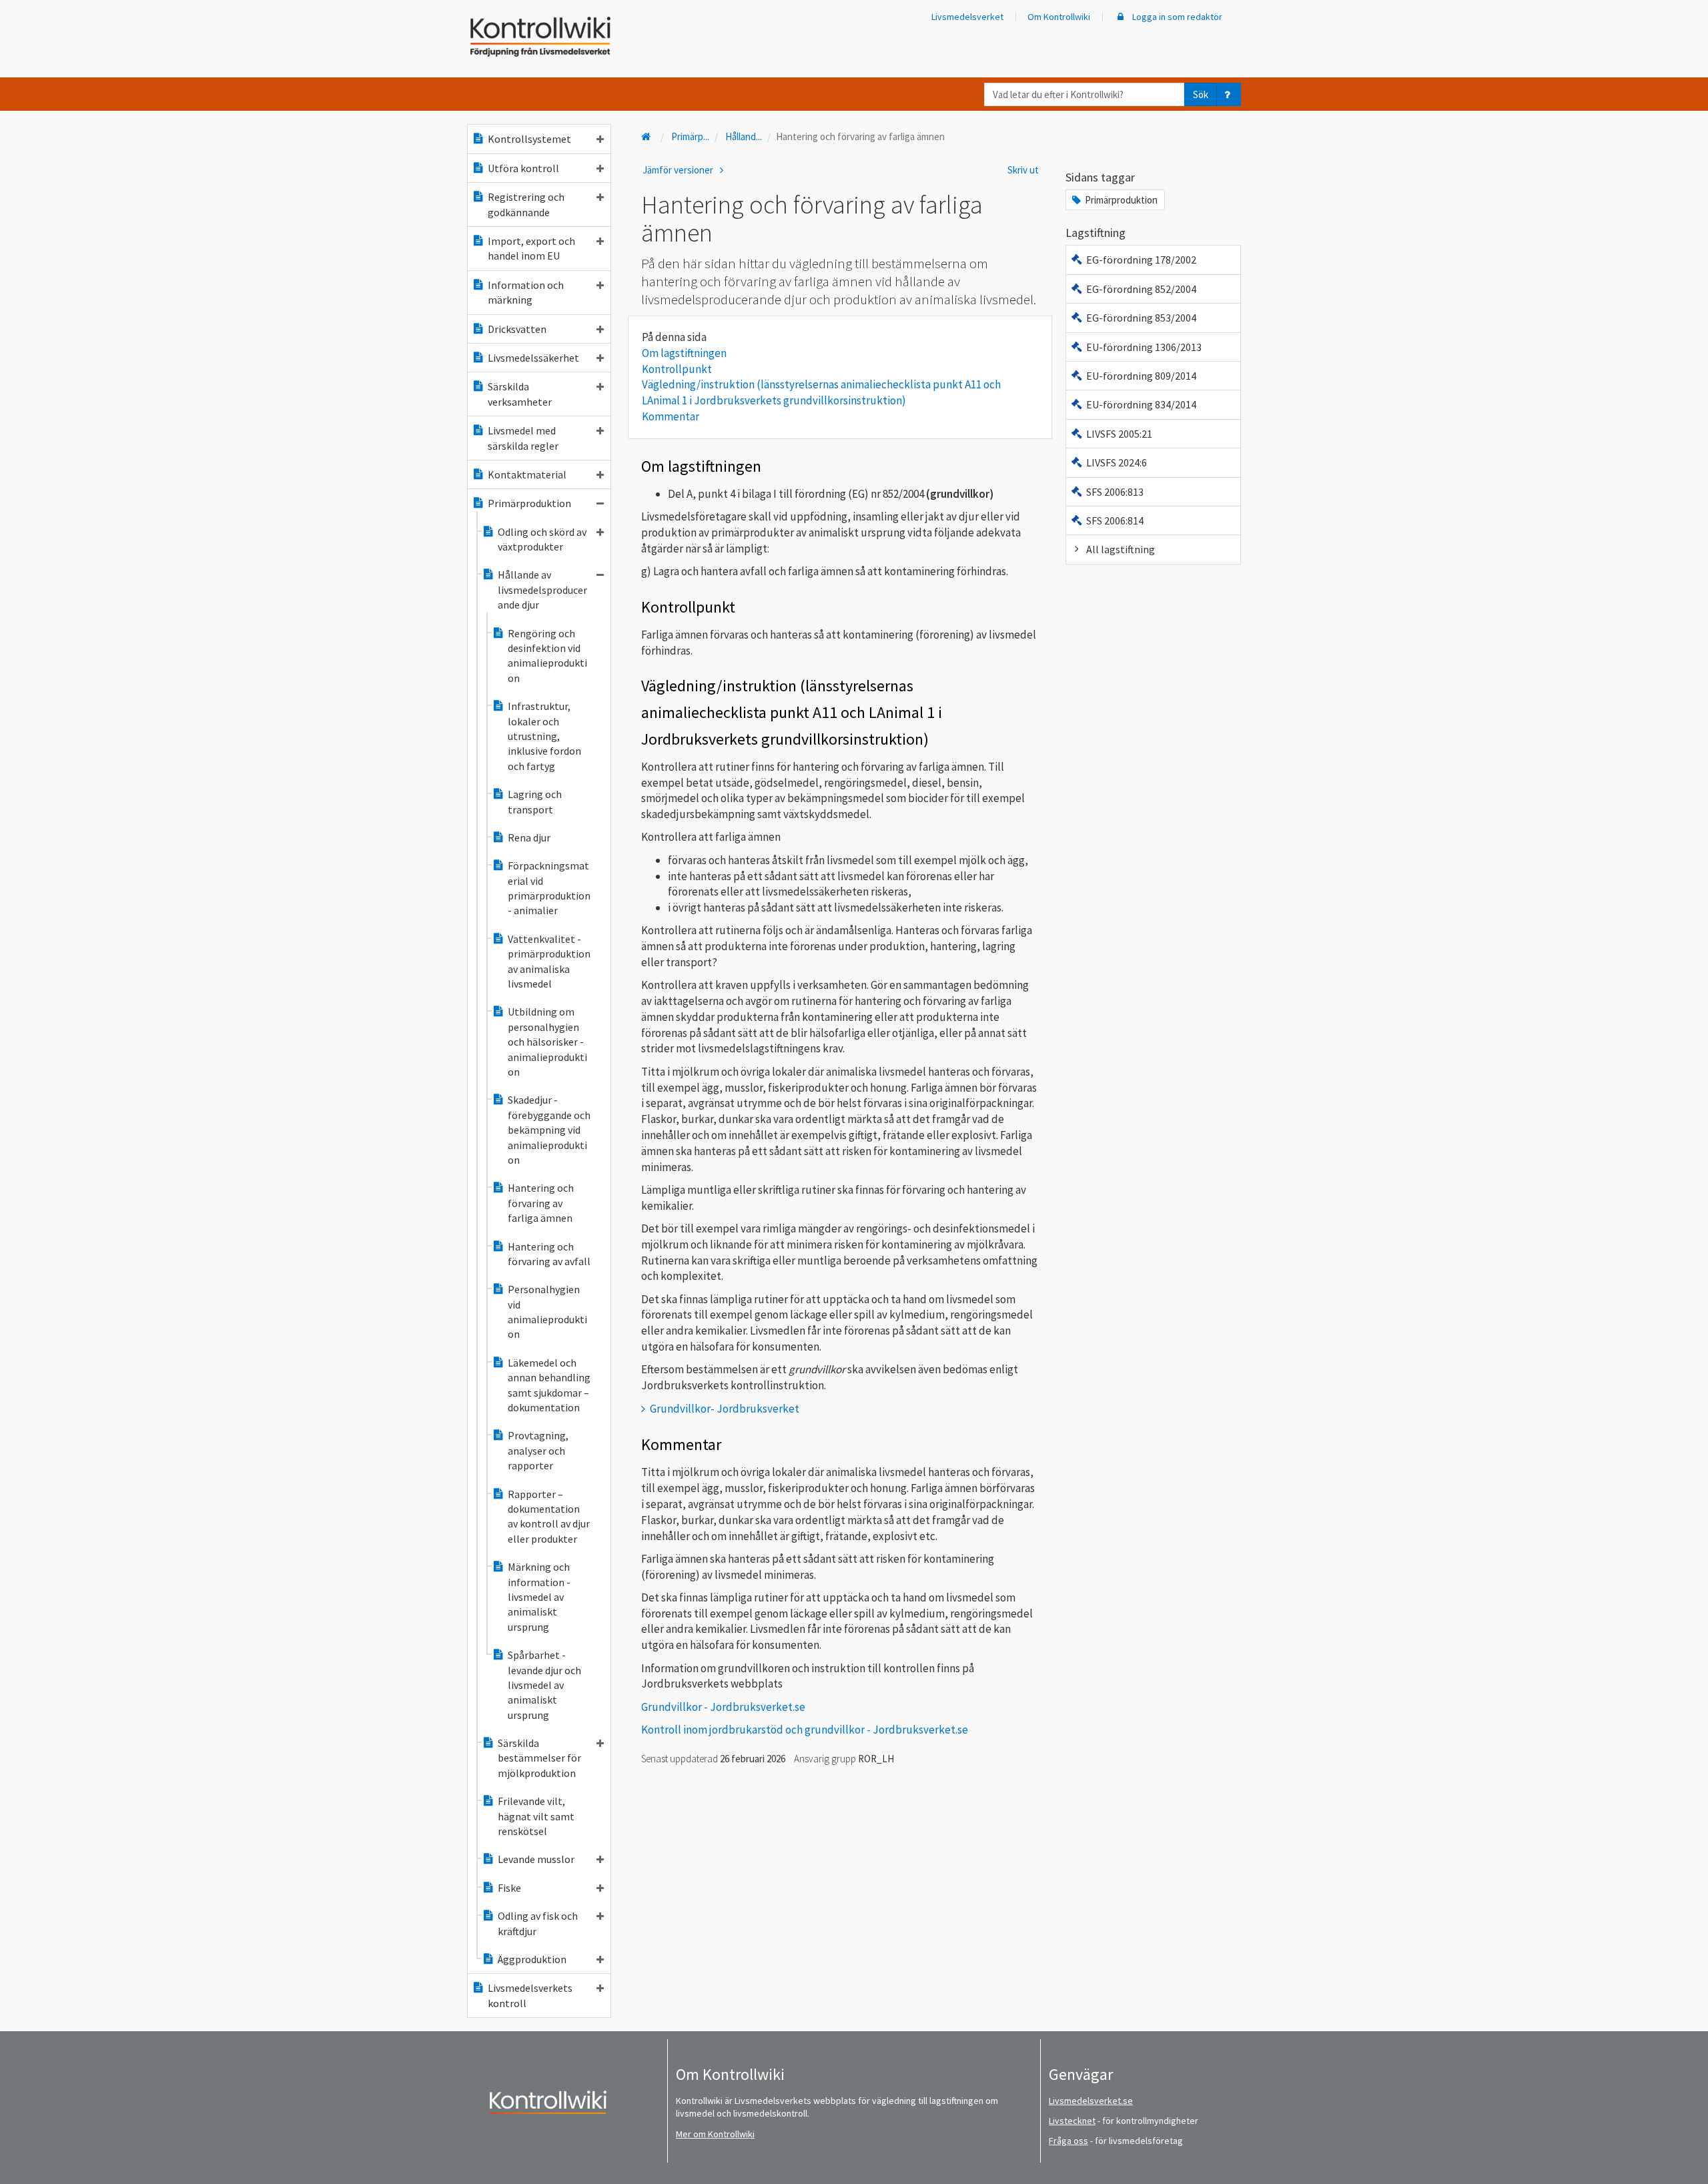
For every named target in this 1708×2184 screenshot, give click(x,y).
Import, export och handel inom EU (531, 248)
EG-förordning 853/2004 (1141, 318)
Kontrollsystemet (529, 139)
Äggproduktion (532, 1959)
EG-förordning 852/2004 (1141, 289)
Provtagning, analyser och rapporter (538, 1450)
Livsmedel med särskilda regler (523, 438)
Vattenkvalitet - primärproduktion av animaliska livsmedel (549, 961)
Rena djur (529, 837)
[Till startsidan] (647, 136)
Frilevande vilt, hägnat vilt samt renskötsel (536, 1816)
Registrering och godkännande (526, 204)
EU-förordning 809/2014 (1141, 376)
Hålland (744, 136)
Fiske (509, 1888)
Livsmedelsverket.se (1091, 2101)
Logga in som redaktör (1176, 17)
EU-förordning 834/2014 (1141, 404)
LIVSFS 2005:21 (1119, 434)
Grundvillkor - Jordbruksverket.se (723, 1707)
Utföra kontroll (523, 168)
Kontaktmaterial (527, 474)
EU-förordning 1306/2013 (1144, 347)
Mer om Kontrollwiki (715, 2134)
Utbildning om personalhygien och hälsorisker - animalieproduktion (547, 1042)
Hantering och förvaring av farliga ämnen (541, 1203)
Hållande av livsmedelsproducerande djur (542, 590)
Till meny (32, 21)
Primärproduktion (529, 503)
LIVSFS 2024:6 (1117, 462)
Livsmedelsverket (967, 17)
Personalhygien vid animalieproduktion (547, 1312)
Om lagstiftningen (684, 353)
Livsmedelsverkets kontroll (530, 1995)
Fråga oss (1069, 2141)
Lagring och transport (535, 801)
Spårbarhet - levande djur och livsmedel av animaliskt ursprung (544, 1685)
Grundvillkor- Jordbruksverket (725, 1409)
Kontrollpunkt (677, 369)
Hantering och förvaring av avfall (549, 1254)
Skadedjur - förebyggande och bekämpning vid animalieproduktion (549, 1130)
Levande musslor (536, 1859)
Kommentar (671, 416)
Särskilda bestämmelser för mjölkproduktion (539, 1758)
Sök (1201, 94)
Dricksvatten (517, 329)
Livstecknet (1072, 2121)
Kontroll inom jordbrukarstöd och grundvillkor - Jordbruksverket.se (805, 1730)
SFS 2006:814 (1115, 520)
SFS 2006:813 (1115, 492)
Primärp (690, 136)
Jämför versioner (679, 170)
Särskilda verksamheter (520, 394)
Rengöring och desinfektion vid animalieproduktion (547, 656)
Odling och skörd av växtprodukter (542, 539)
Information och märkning (526, 292)
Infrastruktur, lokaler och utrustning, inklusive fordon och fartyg (544, 736)
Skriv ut (1023, 170)
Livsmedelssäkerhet (533, 358)
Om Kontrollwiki (1059, 17)
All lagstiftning (1121, 549)
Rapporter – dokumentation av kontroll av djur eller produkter (549, 1516)
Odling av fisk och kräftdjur (538, 1923)
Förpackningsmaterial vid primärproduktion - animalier (549, 888)
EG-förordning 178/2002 (1141, 260)
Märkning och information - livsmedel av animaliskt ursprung (539, 1597)
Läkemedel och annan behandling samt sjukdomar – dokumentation (549, 1385)
